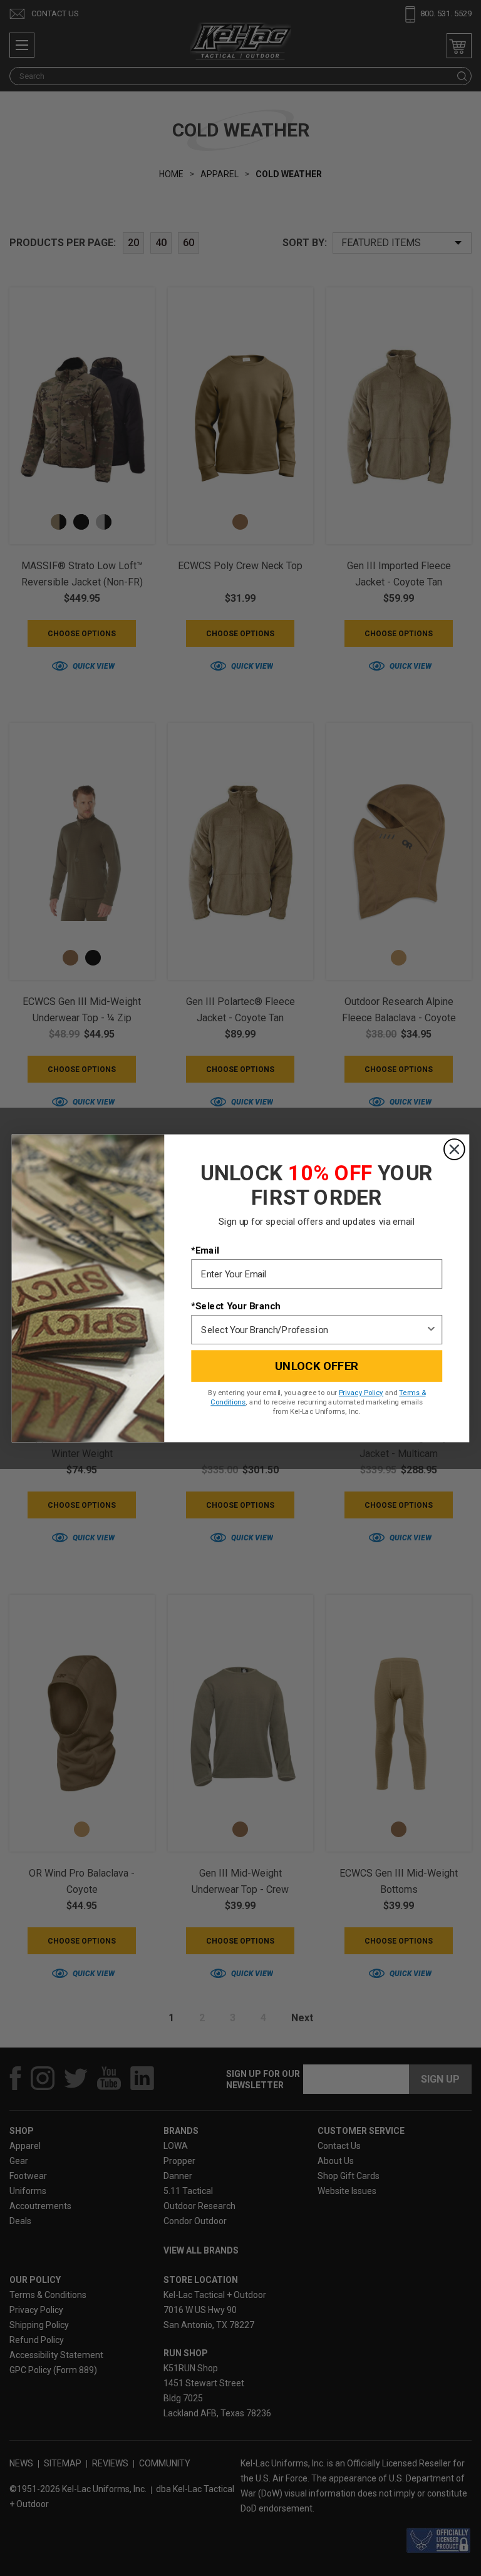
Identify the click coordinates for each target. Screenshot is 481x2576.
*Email (205, 1250)
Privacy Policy (361, 1393)
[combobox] (313, 1330)
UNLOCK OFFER (317, 1366)
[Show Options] (431, 1330)
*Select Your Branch (235, 1306)
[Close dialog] (454, 1149)
